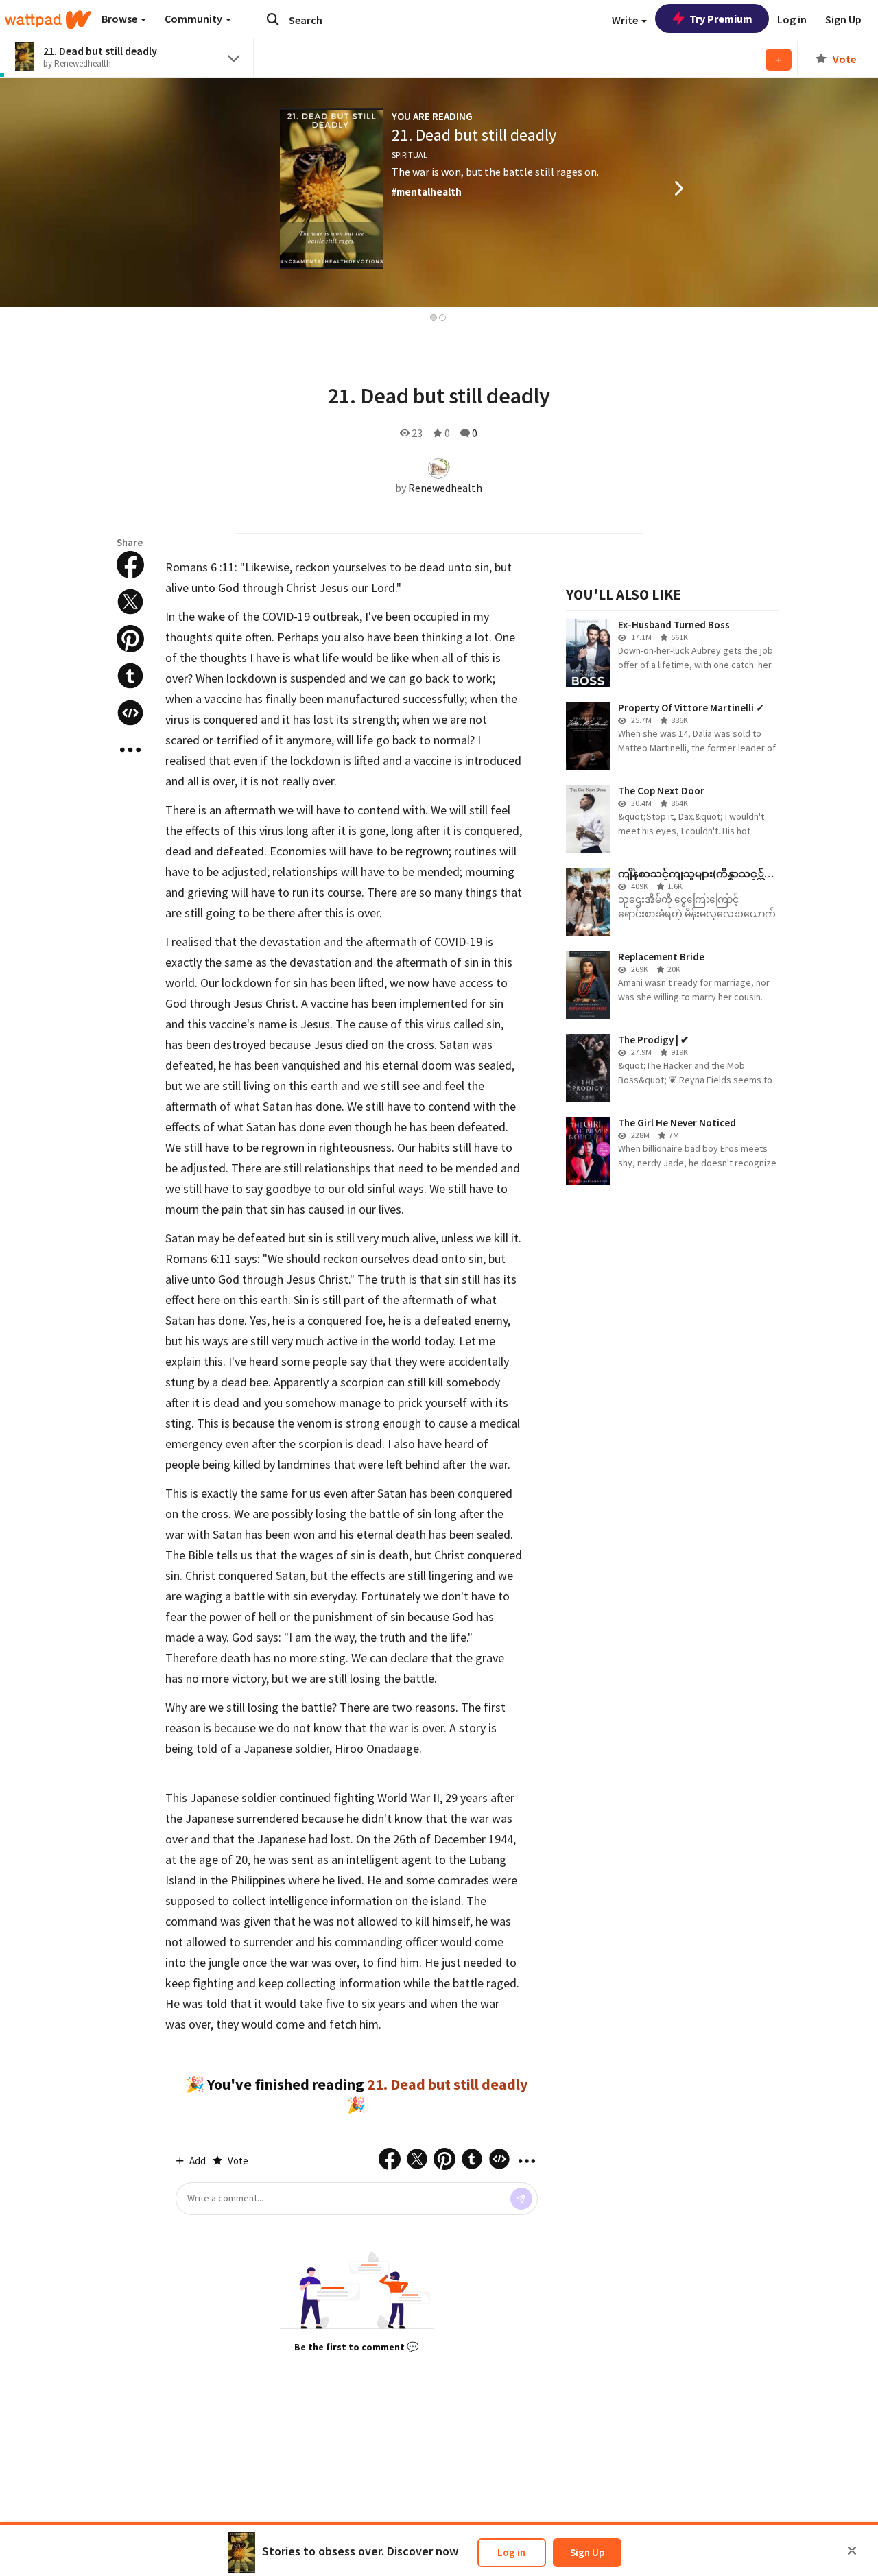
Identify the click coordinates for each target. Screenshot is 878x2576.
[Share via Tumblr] (130, 676)
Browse (120, 19)
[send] (521, 2199)
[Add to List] (779, 60)
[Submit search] (273, 19)
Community (194, 19)
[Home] (48, 20)
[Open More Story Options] (130, 750)
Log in (511, 2552)
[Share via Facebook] (130, 565)
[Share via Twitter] (130, 602)
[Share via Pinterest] (130, 639)
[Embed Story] (130, 713)
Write (626, 20)
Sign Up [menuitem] (843, 19)
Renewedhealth (445, 488)
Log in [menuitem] (792, 19)
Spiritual (410, 155)
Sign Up (587, 2552)
